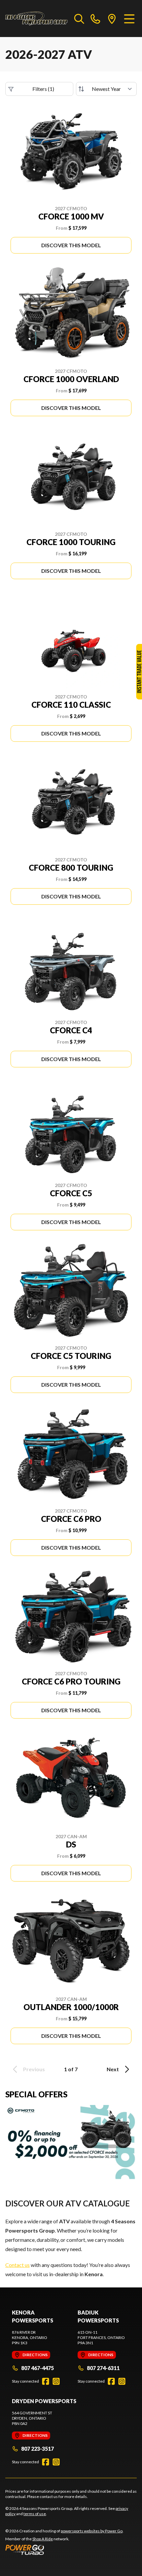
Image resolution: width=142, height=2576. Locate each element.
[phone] (95, 19)
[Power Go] (64, 2550)
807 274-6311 (103, 2368)
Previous (34, 2069)
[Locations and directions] (112, 19)
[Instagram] (56, 2381)
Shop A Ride (43, 2539)
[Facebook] (46, 2381)
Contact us (18, 2265)
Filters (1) (43, 89)
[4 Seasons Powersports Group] (36, 19)
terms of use (35, 2514)
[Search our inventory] (79, 19)
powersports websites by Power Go (92, 2531)
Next (113, 2069)
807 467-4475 (37, 2368)
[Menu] (129, 19)
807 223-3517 (37, 2449)
